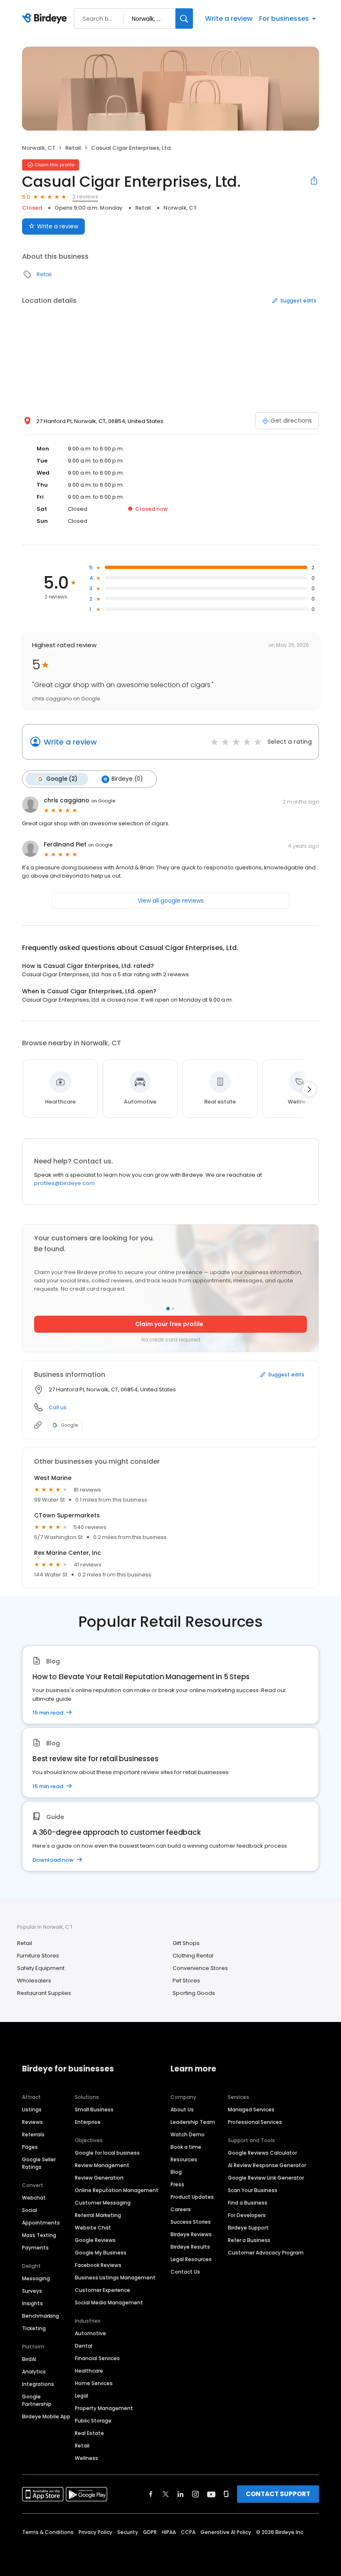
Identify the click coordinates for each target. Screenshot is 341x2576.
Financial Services (97, 2358)
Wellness (86, 2458)
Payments (35, 2248)
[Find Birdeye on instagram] (195, 2494)
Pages (30, 2147)
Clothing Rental (193, 1956)
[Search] (184, 19)
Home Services (94, 2383)
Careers (181, 2209)
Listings (32, 2110)
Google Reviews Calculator (262, 2153)
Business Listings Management (115, 2278)
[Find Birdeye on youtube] (211, 2494)
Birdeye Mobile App (46, 2416)
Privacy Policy (95, 2532)
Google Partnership (37, 2400)
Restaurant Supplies (44, 1993)
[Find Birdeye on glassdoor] (226, 2494)
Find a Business (248, 2203)
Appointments (41, 2223)
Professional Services (255, 2122)
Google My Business (101, 2253)
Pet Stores (186, 1981)
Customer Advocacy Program (266, 2253)
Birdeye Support (248, 2228)
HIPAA (169, 2532)
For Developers (247, 2215)
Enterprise (88, 2122)
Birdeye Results (190, 2247)
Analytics (34, 2372)
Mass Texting (39, 2235)
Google (69, 1425)
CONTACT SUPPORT (278, 2494)
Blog (176, 2172)
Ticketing (34, 2328)
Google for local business (107, 2153)
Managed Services (251, 2110)
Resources (184, 2159)
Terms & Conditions (48, 2532)
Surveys (32, 2291)
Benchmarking (41, 2316)
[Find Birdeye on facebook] (151, 2494)
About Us (182, 2110)
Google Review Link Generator (266, 2178)
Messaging (36, 2278)
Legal (82, 2396)
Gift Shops (186, 1943)
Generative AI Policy (226, 2532)
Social (30, 2210)
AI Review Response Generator (267, 2165)
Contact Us (185, 2272)
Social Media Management (109, 2303)
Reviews (32, 2122)
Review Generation (99, 2178)
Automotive (90, 2333)
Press (177, 2184)
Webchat (34, 2198)
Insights (32, 2303)
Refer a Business (249, 2240)
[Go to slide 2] (173, 1309)
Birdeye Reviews (191, 2234)
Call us (58, 1407)
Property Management (104, 2408)
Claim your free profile (169, 1324)
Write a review (229, 19)
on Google (103, 801)
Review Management (102, 2165)
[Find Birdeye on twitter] (166, 2494)
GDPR (150, 2532)
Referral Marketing (98, 2215)
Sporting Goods (194, 1993)
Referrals (33, 2134)
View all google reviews (171, 901)
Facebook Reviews (98, 2265)
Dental (84, 2346)
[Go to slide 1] (168, 1309)
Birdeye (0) (127, 779)
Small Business (94, 2110)
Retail (73, 148)
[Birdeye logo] (46, 19)
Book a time (186, 2147)
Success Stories (191, 2222)
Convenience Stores (200, 1968)
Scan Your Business (253, 2190)
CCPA (188, 2532)
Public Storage (93, 2421)
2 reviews (85, 197)
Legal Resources (191, 2259)
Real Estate (89, 2433)
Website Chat (93, 2228)
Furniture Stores (38, 1956)
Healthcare (89, 2371)
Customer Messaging (103, 2203)
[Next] (309, 1089)
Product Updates (192, 2197)
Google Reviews (95, 2240)
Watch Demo (188, 2134)
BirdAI (29, 2359)
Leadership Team (193, 2122)
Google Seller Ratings (39, 2163)
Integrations (38, 2384)
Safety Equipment (41, 1968)
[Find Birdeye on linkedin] (180, 2494)
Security (128, 2532)
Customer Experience (103, 2290)
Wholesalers (34, 1981)
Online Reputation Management (117, 2190)
